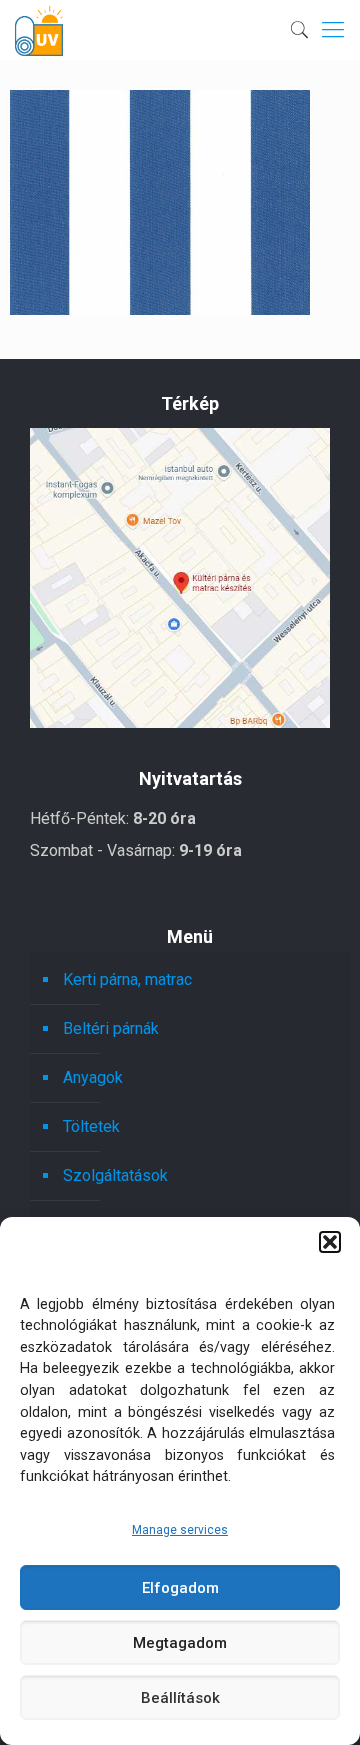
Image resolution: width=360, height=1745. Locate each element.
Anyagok (93, 1077)
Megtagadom (180, 1643)
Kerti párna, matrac (127, 979)
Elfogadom (180, 1588)
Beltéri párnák (111, 1028)
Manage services (180, 1530)
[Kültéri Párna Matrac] (180, 722)
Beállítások (180, 1698)
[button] (330, 1242)
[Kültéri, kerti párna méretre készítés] (39, 30)
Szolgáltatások (115, 1175)
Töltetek (91, 1126)
